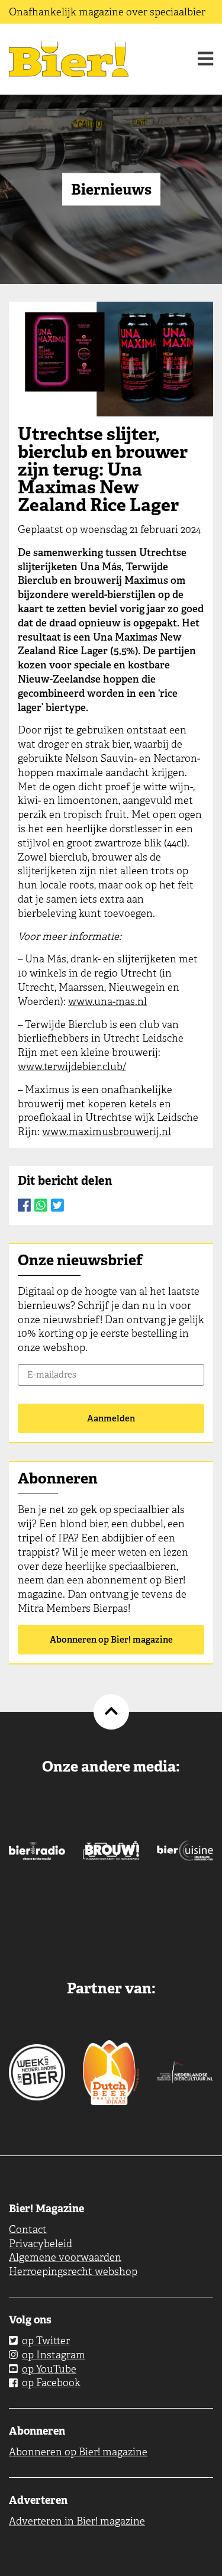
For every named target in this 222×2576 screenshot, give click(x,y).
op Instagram (54, 2355)
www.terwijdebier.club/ (72, 1066)
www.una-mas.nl (107, 1001)
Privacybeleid (41, 2244)
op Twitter (46, 2341)
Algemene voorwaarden (65, 2257)
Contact (28, 2229)
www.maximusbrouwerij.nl (107, 1132)
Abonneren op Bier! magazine (111, 1640)
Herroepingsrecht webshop (73, 2271)
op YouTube (49, 2369)
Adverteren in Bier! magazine (77, 2521)
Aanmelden (111, 1418)
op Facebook (51, 2383)
